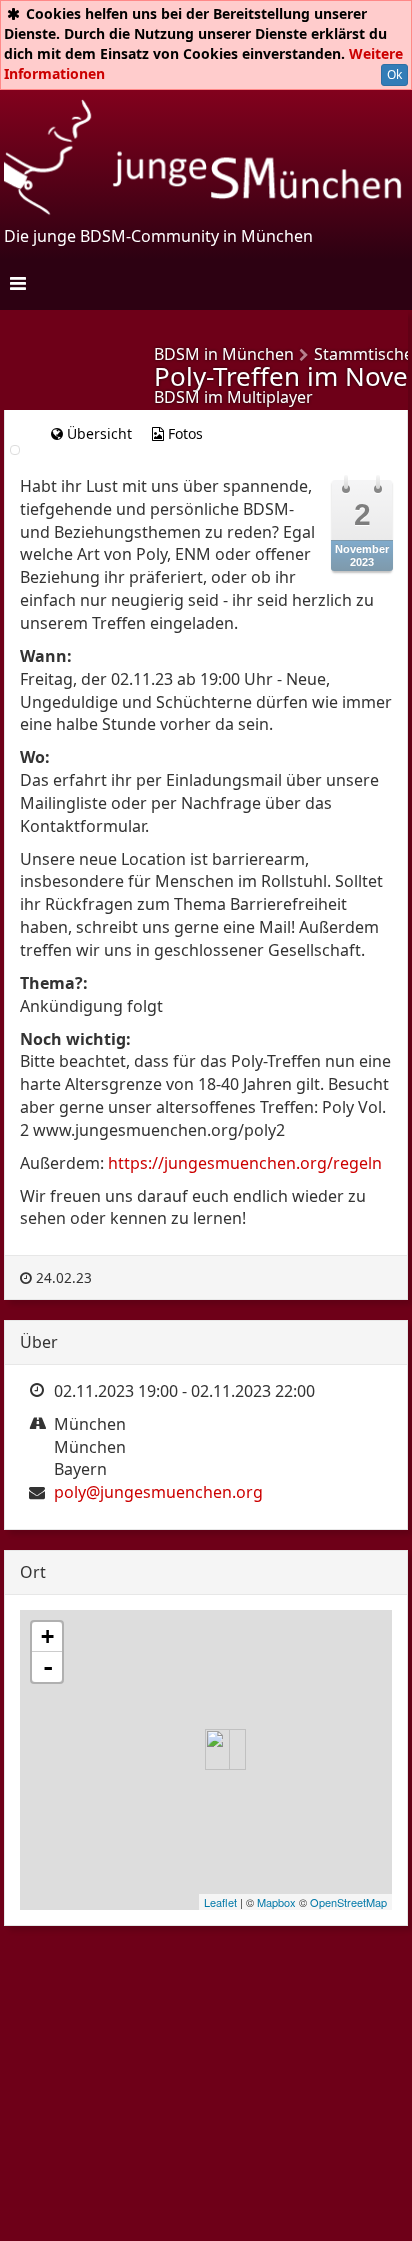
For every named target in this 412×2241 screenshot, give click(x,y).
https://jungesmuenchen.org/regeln (245, 1163)
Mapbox (276, 1902)
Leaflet (220, 1902)
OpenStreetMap (348, 1902)
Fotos (183, 433)
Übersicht (97, 433)
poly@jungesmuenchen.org (158, 1492)
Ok (394, 74)
